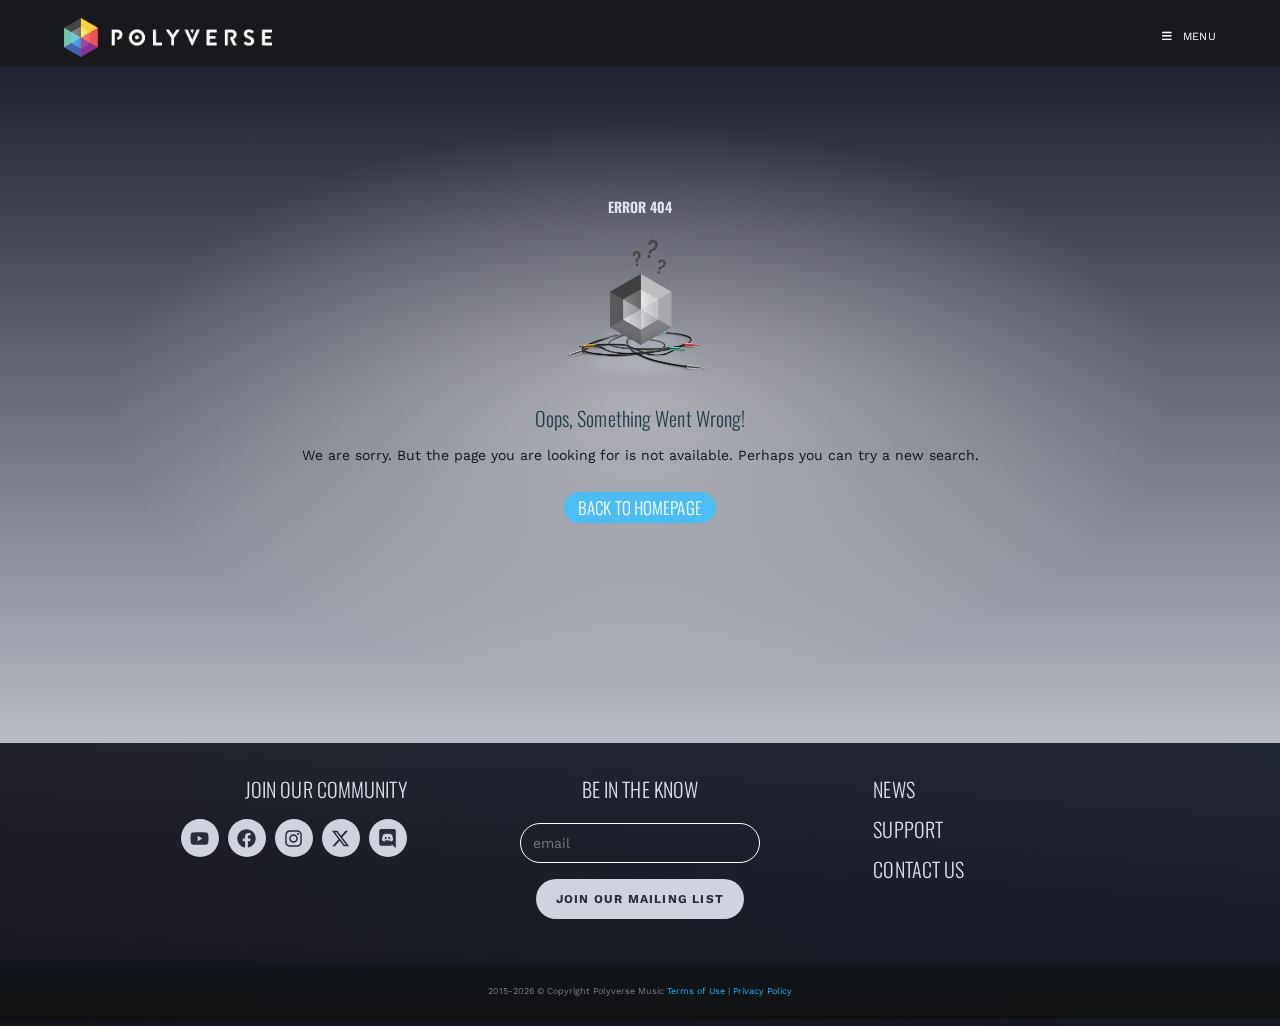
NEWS (893, 789)
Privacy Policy (762, 991)
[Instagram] (294, 838)
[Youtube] (200, 838)
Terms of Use (697, 991)
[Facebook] (247, 838)
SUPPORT (908, 829)
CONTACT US (918, 869)
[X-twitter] (341, 838)
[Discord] (388, 838)
